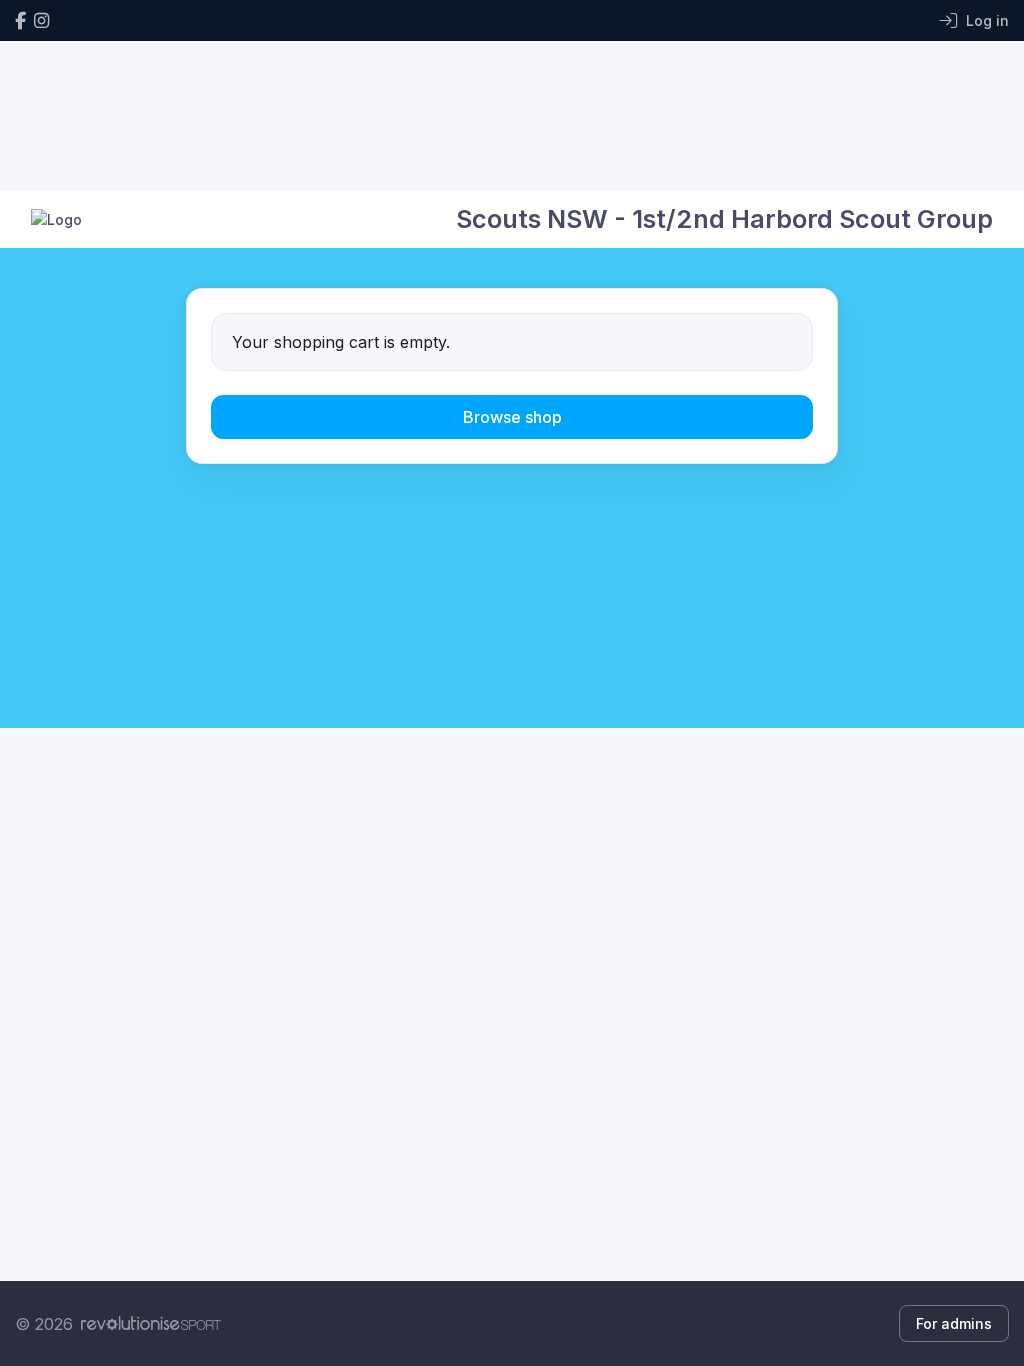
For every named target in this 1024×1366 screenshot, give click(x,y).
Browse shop (512, 417)
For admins (954, 1323)
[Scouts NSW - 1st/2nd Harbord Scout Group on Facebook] (20, 20)
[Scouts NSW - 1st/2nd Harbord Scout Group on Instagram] (41, 20)
